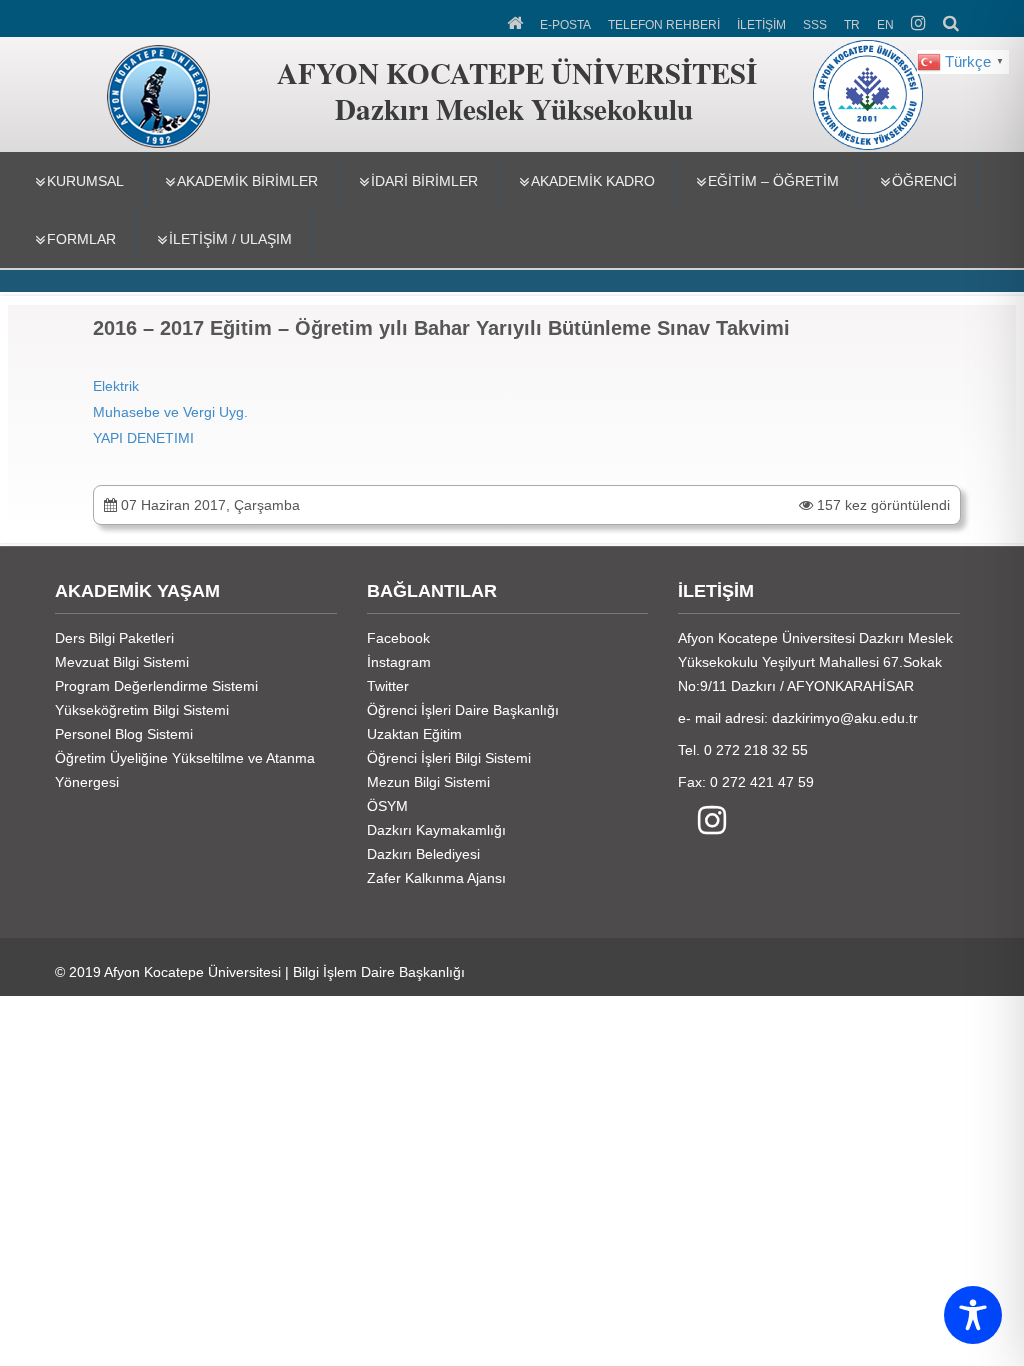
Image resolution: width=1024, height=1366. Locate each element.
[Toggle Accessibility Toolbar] (973, 1315)
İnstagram (399, 662)
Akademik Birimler (247, 181)
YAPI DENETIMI (143, 438)
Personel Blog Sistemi (124, 734)
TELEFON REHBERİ (664, 25)
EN (885, 25)
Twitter (388, 686)
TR (852, 25)
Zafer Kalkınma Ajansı (436, 878)
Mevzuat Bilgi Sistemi (122, 662)
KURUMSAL (85, 181)
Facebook (398, 638)
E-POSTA (565, 25)
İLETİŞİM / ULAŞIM (230, 239)
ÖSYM (387, 806)
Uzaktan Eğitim (414, 734)
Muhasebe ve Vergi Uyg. (170, 412)
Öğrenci (924, 181)
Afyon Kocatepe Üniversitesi (192, 972)
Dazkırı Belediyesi (423, 854)
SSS (815, 25)
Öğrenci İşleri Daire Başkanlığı (463, 710)
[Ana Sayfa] (516, 21)
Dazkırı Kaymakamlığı (436, 830)
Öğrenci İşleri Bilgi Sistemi (449, 758)
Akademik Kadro (593, 181)
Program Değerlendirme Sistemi (156, 686)
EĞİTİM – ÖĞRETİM (773, 181)
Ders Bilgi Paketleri (114, 638)
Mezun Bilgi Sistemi (428, 782)
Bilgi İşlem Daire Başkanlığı (379, 972)
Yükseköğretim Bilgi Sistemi (142, 710)
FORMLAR (81, 239)
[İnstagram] (702, 821)
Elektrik (116, 386)
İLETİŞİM (761, 25)
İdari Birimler (424, 181)
